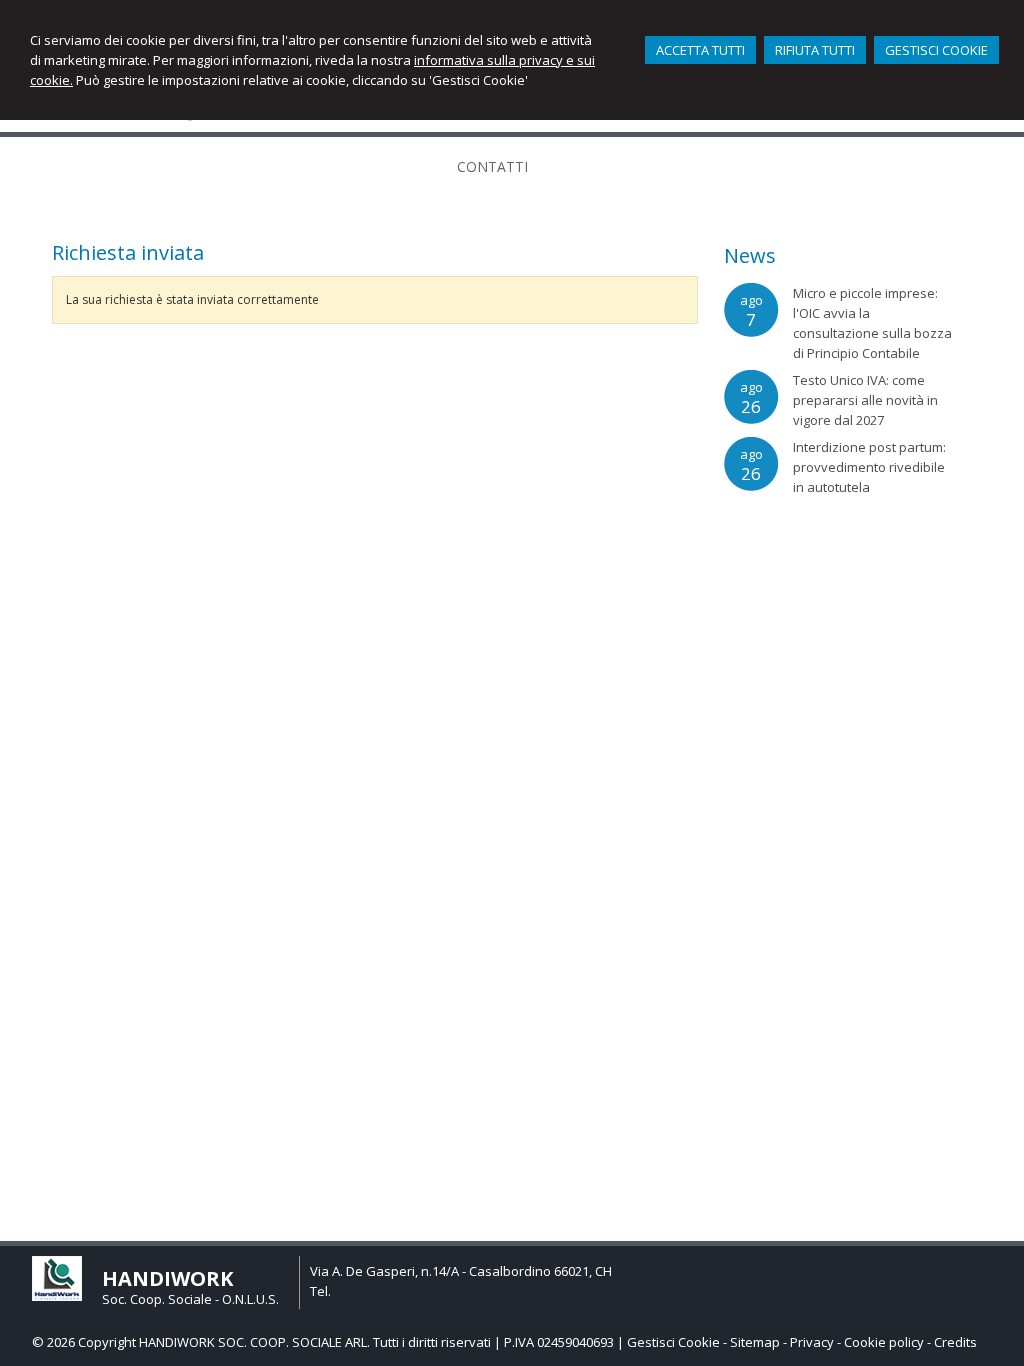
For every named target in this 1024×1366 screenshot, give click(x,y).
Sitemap (755, 1342)
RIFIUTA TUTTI (815, 50)
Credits (955, 1342)
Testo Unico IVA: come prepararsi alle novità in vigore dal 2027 (865, 400)
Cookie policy (884, 1342)
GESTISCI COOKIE (936, 50)
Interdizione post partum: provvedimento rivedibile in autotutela (869, 467)
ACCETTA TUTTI (700, 50)
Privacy (812, 1342)
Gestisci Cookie (673, 1342)
